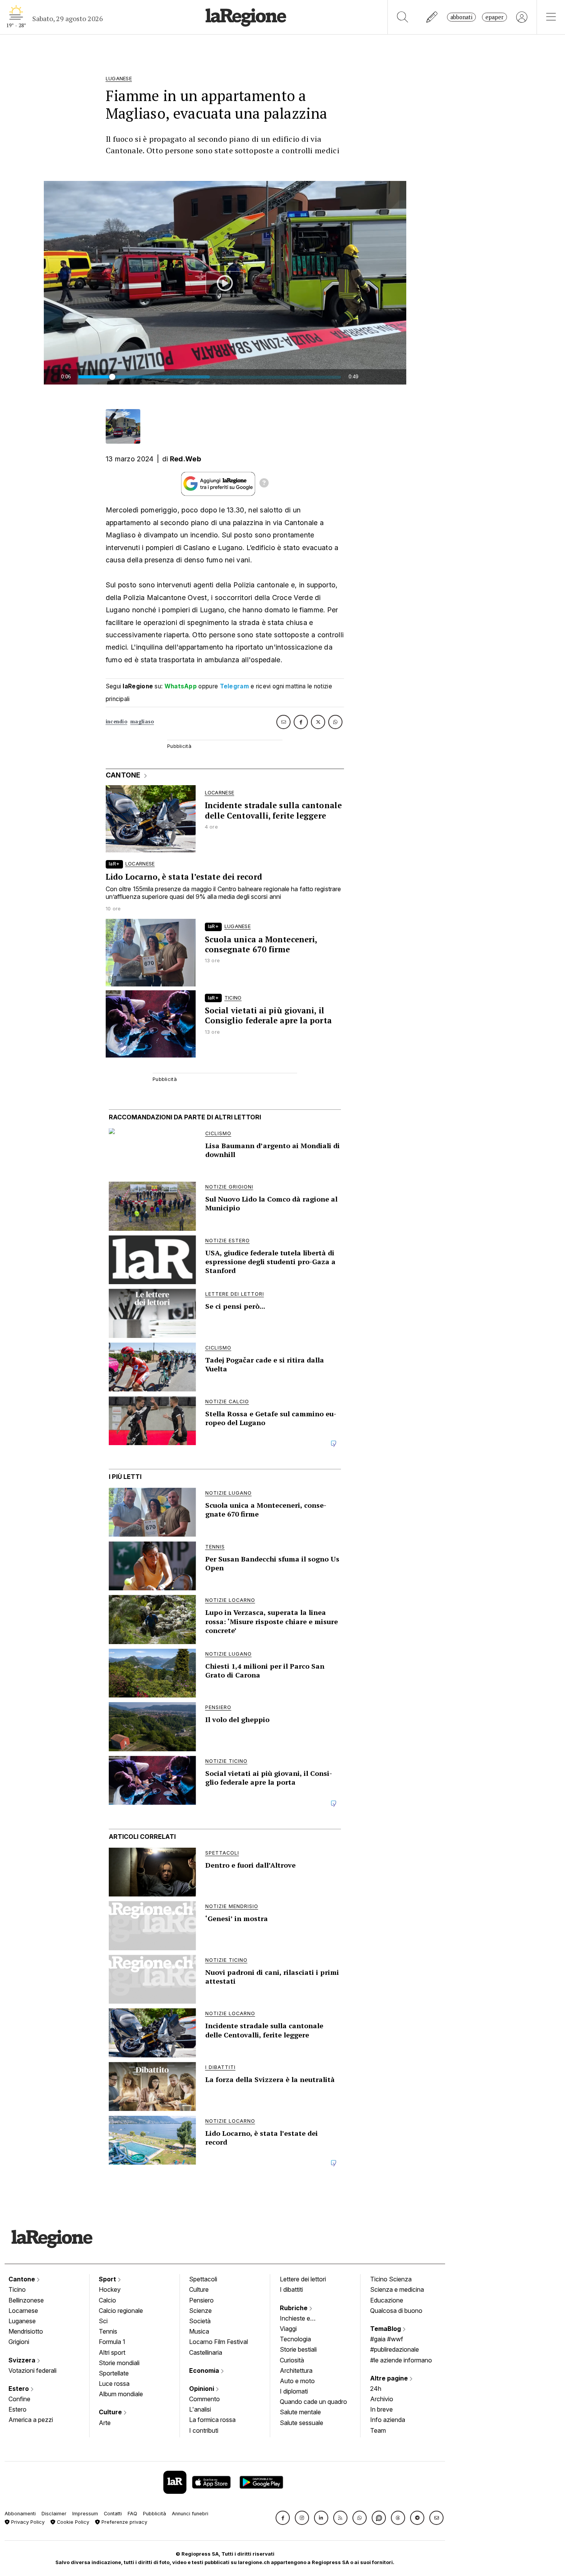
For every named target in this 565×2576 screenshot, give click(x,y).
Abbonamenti (20, 2514)
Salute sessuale (302, 2423)
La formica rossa (212, 2420)
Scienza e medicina (397, 2289)
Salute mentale (300, 2412)
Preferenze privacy (124, 2522)
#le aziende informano (401, 2360)
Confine (19, 2399)
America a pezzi (31, 2420)
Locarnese (23, 2311)
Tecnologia (295, 2339)
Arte (105, 2423)
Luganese (22, 2321)
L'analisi (200, 2409)
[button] (283, 2518)
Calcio (107, 2300)
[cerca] (403, 17)
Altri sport (112, 2352)
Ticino (17, 2289)
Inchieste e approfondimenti (302, 2319)
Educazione (387, 2300)
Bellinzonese (26, 2300)
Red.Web (185, 459)
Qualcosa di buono (396, 2311)
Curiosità (292, 2360)
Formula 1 (112, 2342)
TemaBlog (386, 2329)
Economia (205, 2370)
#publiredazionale (395, 2349)
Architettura (296, 2370)
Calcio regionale (121, 2311)
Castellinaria (206, 2352)
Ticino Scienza (391, 2279)
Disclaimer (54, 2514)
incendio (116, 722)
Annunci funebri (190, 2514)
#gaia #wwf (387, 2339)
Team (378, 2430)
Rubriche (294, 2308)
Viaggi (288, 2329)
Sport (108, 2279)
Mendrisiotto (26, 2331)
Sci (103, 2321)
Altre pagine (390, 2378)
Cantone (22, 2279)
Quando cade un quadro (313, 2402)
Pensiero (201, 2300)
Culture (111, 2412)
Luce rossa (114, 2384)
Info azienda (388, 2420)
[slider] (210, 377)
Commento (204, 2399)
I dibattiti (291, 2289)
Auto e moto (297, 2381)
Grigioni (19, 2342)
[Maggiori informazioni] (264, 484)
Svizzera (23, 2360)
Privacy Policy (27, 2522)
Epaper (494, 17)
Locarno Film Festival (219, 2342)
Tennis (108, 2331)
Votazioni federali (32, 2370)
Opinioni (202, 2389)
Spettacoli (203, 2279)
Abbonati (461, 17)
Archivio (382, 2399)
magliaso (142, 722)
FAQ (132, 2514)
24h (376, 2389)
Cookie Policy (72, 2522)
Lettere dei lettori (303, 2279)
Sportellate (114, 2373)
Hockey (110, 2289)
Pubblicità (155, 2514)
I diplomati (294, 2391)
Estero (19, 2389)
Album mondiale (121, 2394)
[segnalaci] (432, 17)
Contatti (113, 2514)
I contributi (204, 2430)
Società (200, 2321)
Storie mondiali (119, 2363)
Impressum (85, 2514)
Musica (199, 2331)
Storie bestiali (298, 2349)
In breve (381, 2409)
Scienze (200, 2311)
